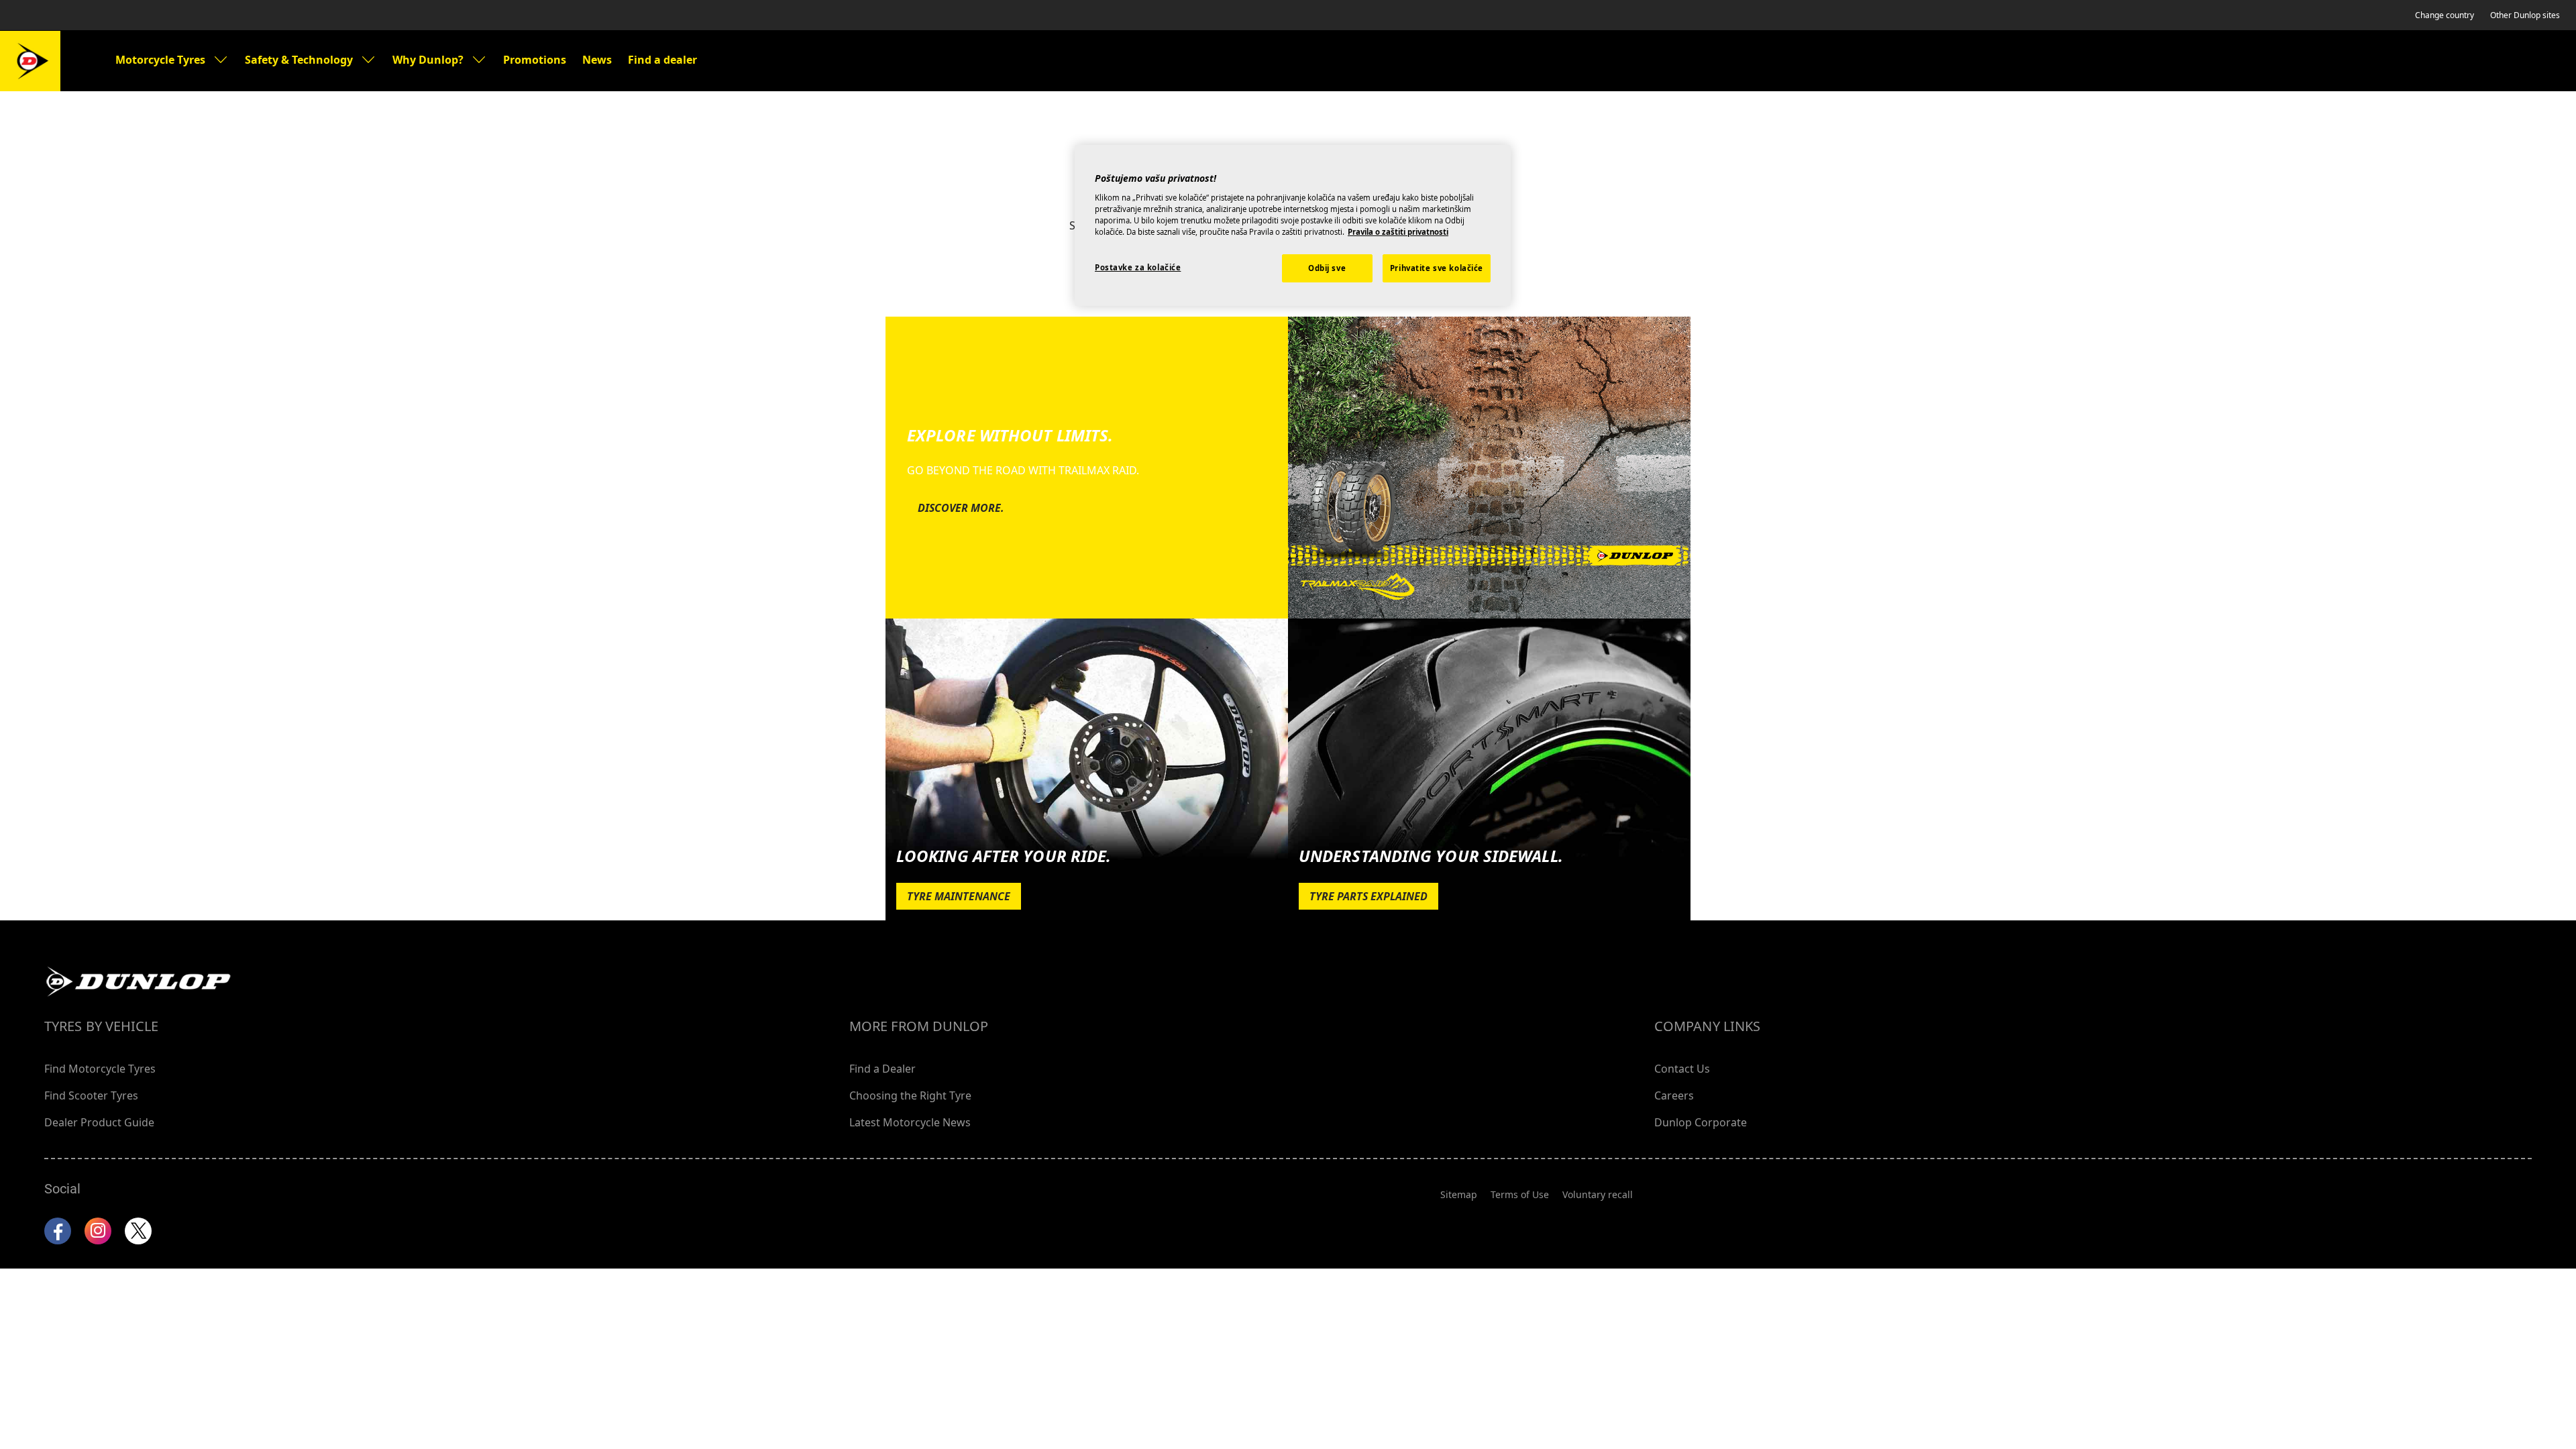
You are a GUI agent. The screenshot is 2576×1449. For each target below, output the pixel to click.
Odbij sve (1327, 268)
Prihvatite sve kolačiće (1437, 268)
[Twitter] (138, 1231)
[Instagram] (98, 1231)
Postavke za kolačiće (1138, 267)
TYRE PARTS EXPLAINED (1368, 896)
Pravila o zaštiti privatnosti (1398, 232)
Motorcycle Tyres (160, 60)
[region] (1293, 225)
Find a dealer (662, 60)
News (597, 60)
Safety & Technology (299, 60)
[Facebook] (58, 1231)
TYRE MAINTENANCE (959, 896)
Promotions (535, 60)
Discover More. (961, 508)
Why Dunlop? (428, 60)
